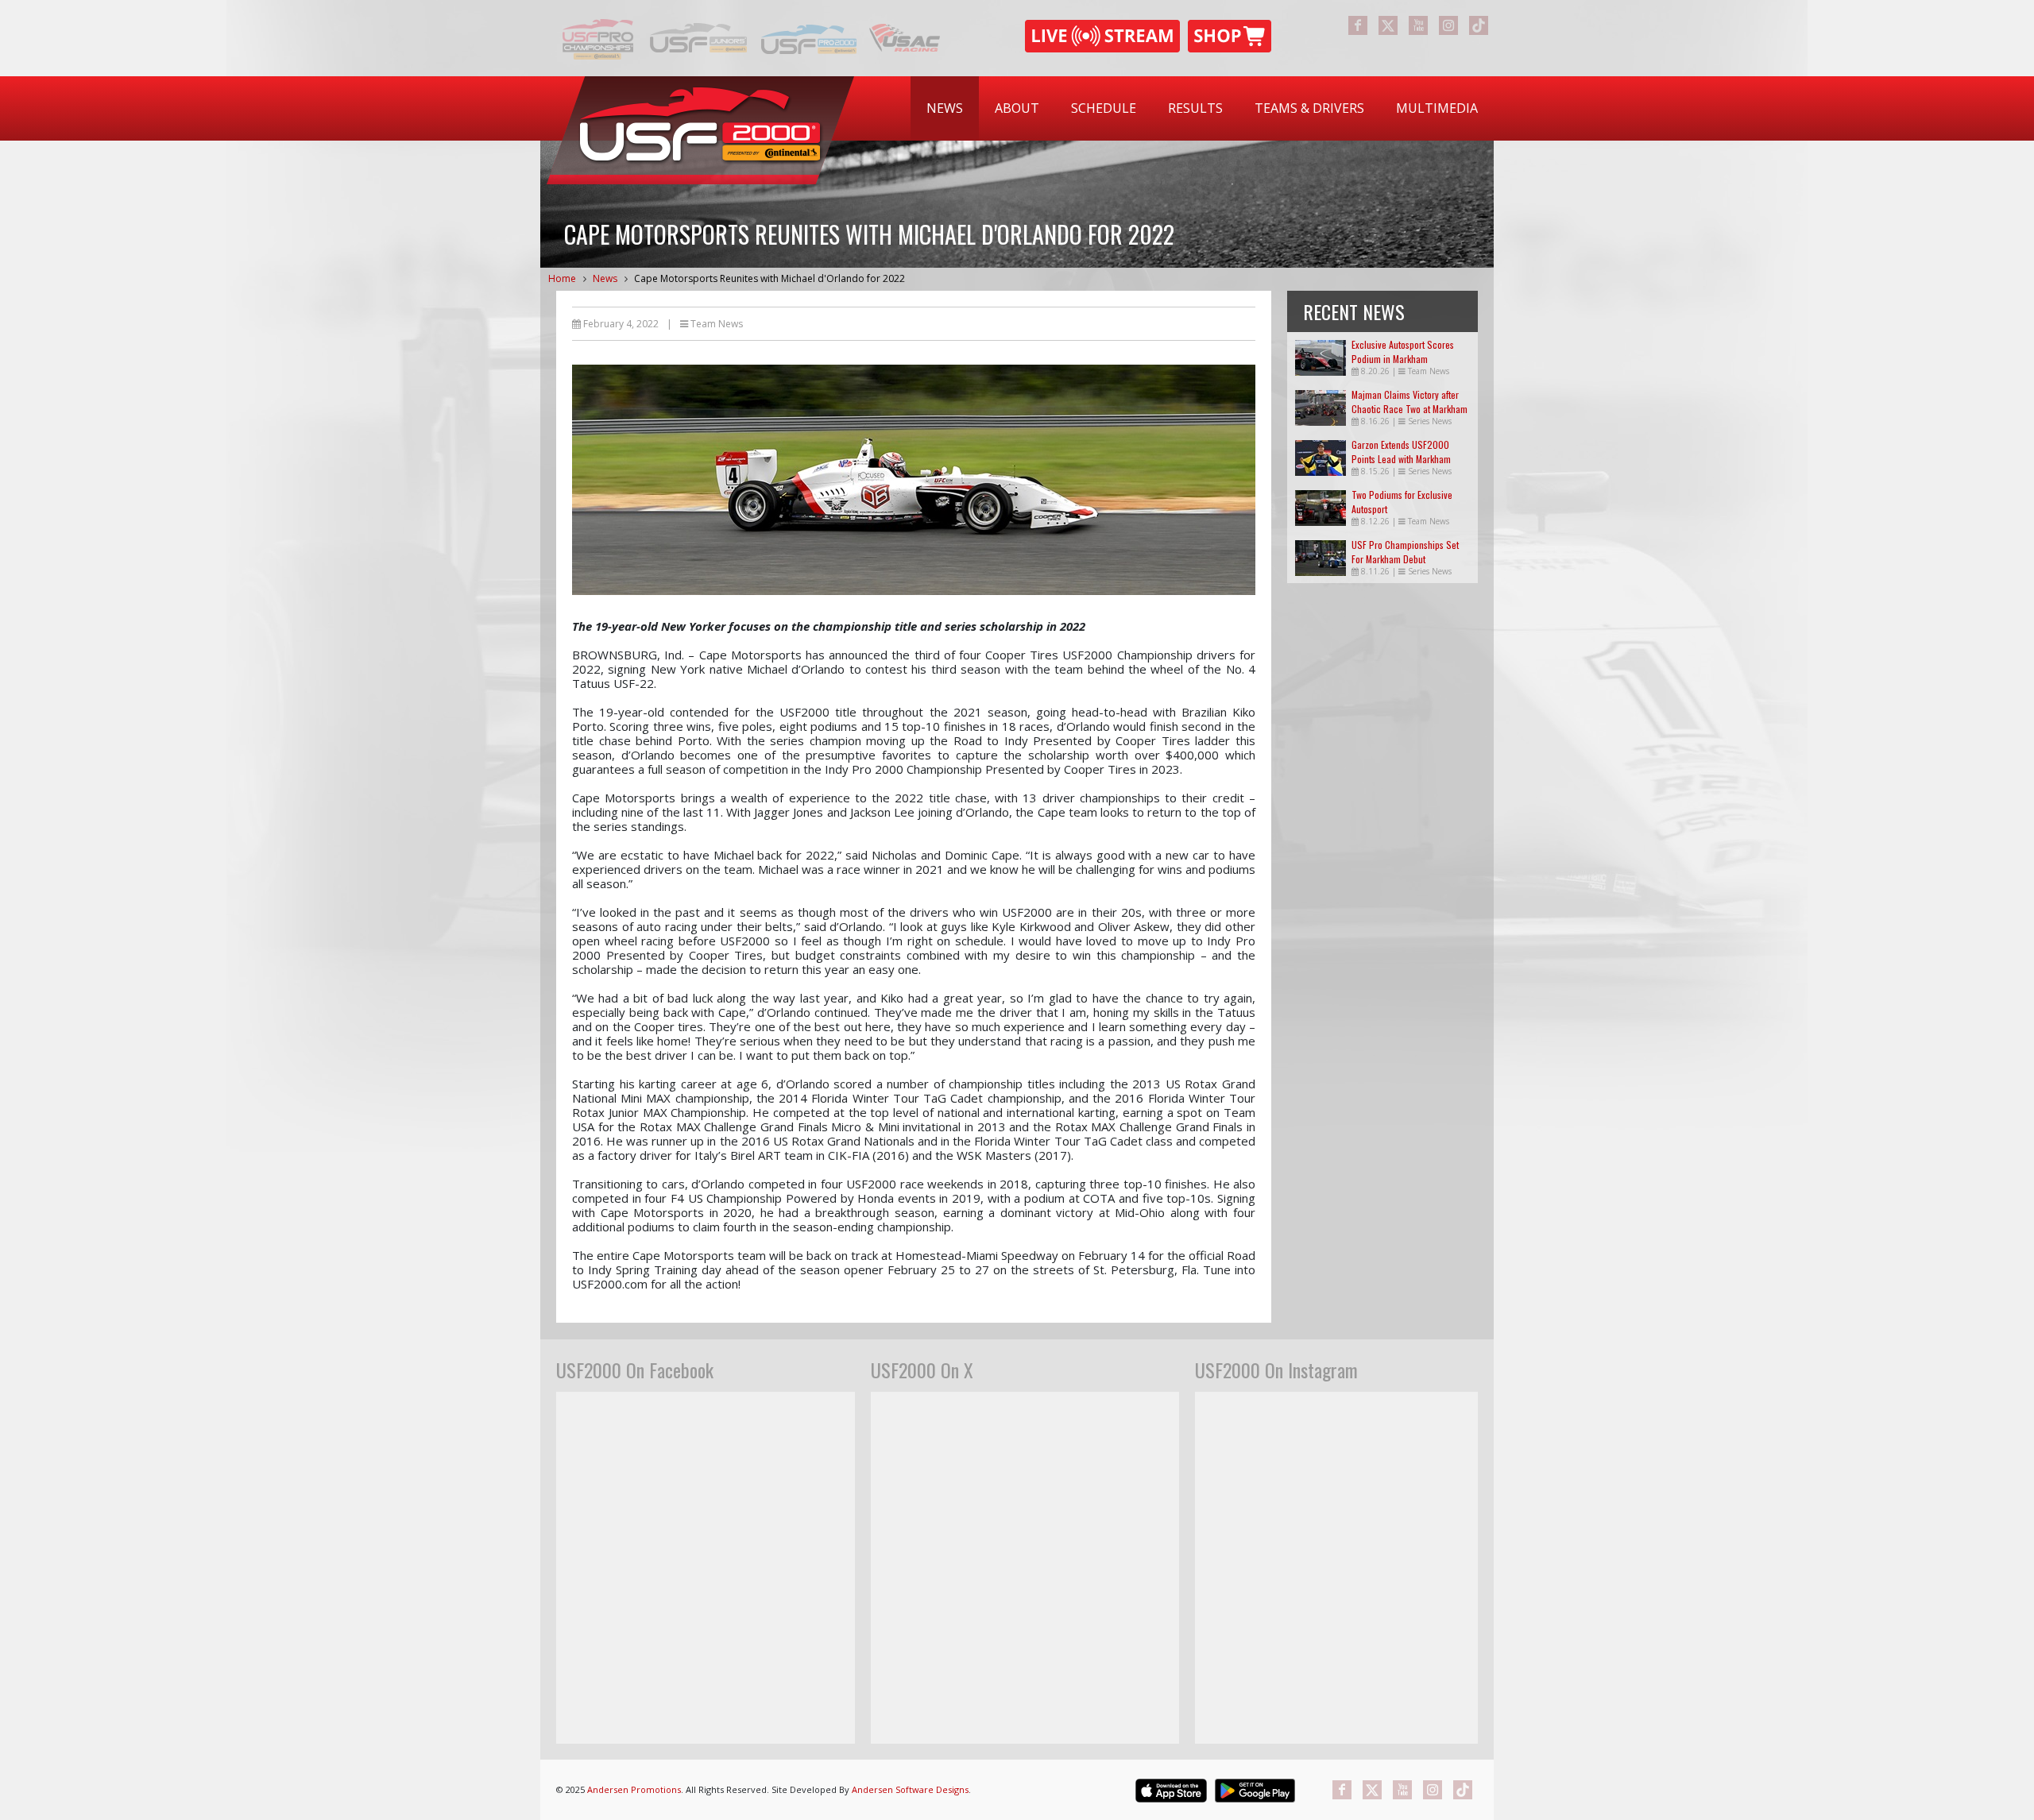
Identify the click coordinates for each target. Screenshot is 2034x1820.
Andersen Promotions (634, 1789)
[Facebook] (1358, 25)
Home (562, 278)
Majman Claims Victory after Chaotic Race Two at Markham (1409, 402)
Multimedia (1437, 108)
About (1017, 108)
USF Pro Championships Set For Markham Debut (1405, 552)
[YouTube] (1418, 25)
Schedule (1104, 108)
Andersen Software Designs (910, 1789)
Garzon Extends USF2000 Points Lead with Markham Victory (1401, 459)
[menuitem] (945, 108)
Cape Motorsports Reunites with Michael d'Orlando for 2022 (770, 278)
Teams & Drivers (1309, 108)
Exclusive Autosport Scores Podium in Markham (1403, 352)
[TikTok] (1479, 25)
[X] (1388, 25)
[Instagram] (1448, 25)
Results (1195, 108)
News (945, 108)
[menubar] (1202, 108)
